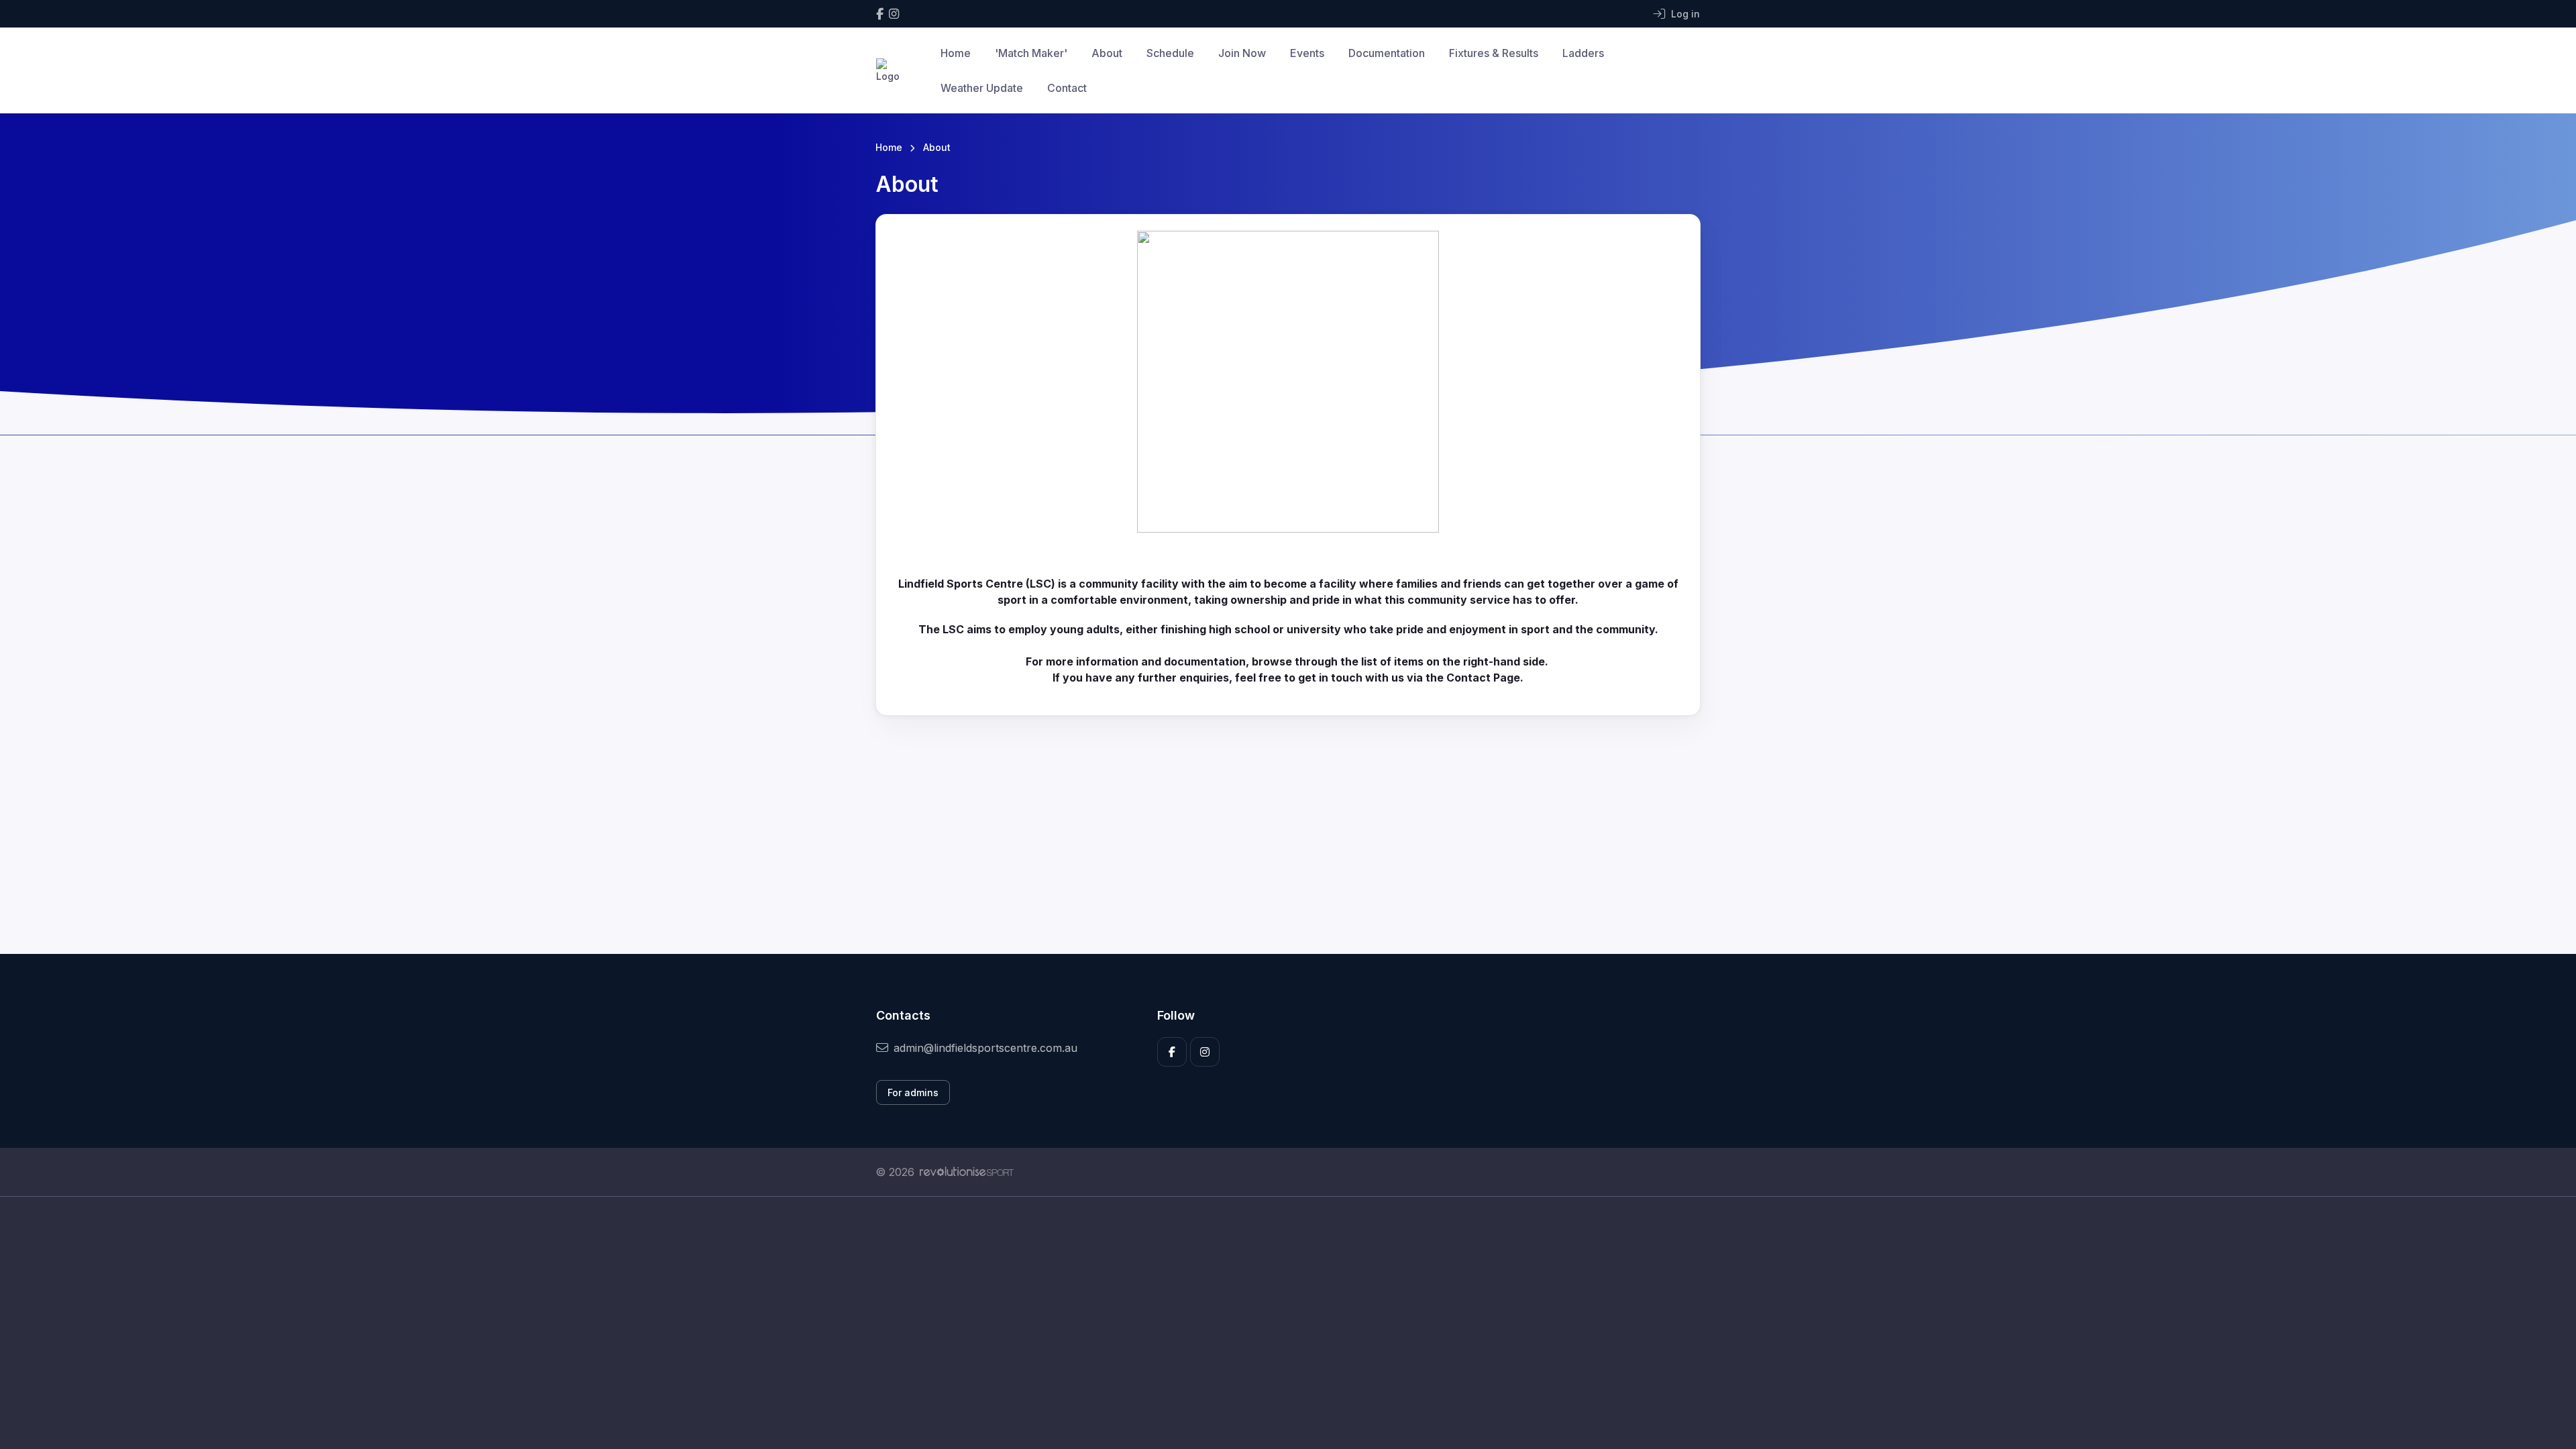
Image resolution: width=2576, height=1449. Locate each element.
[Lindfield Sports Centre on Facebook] (880, 14)
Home (956, 53)
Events (1307, 53)
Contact (1067, 88)
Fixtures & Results (1494, 53)
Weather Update (982, 88)
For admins (913, 1092)
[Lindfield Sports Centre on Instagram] (894, 14)
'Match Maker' (1031, 53)
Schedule (1170, 53)
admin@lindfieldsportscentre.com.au (985, 1048)
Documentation (1387, 53)
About (1107, 53)
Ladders (1583, 53)
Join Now (1242, 53)
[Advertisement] (1278, 1323)
